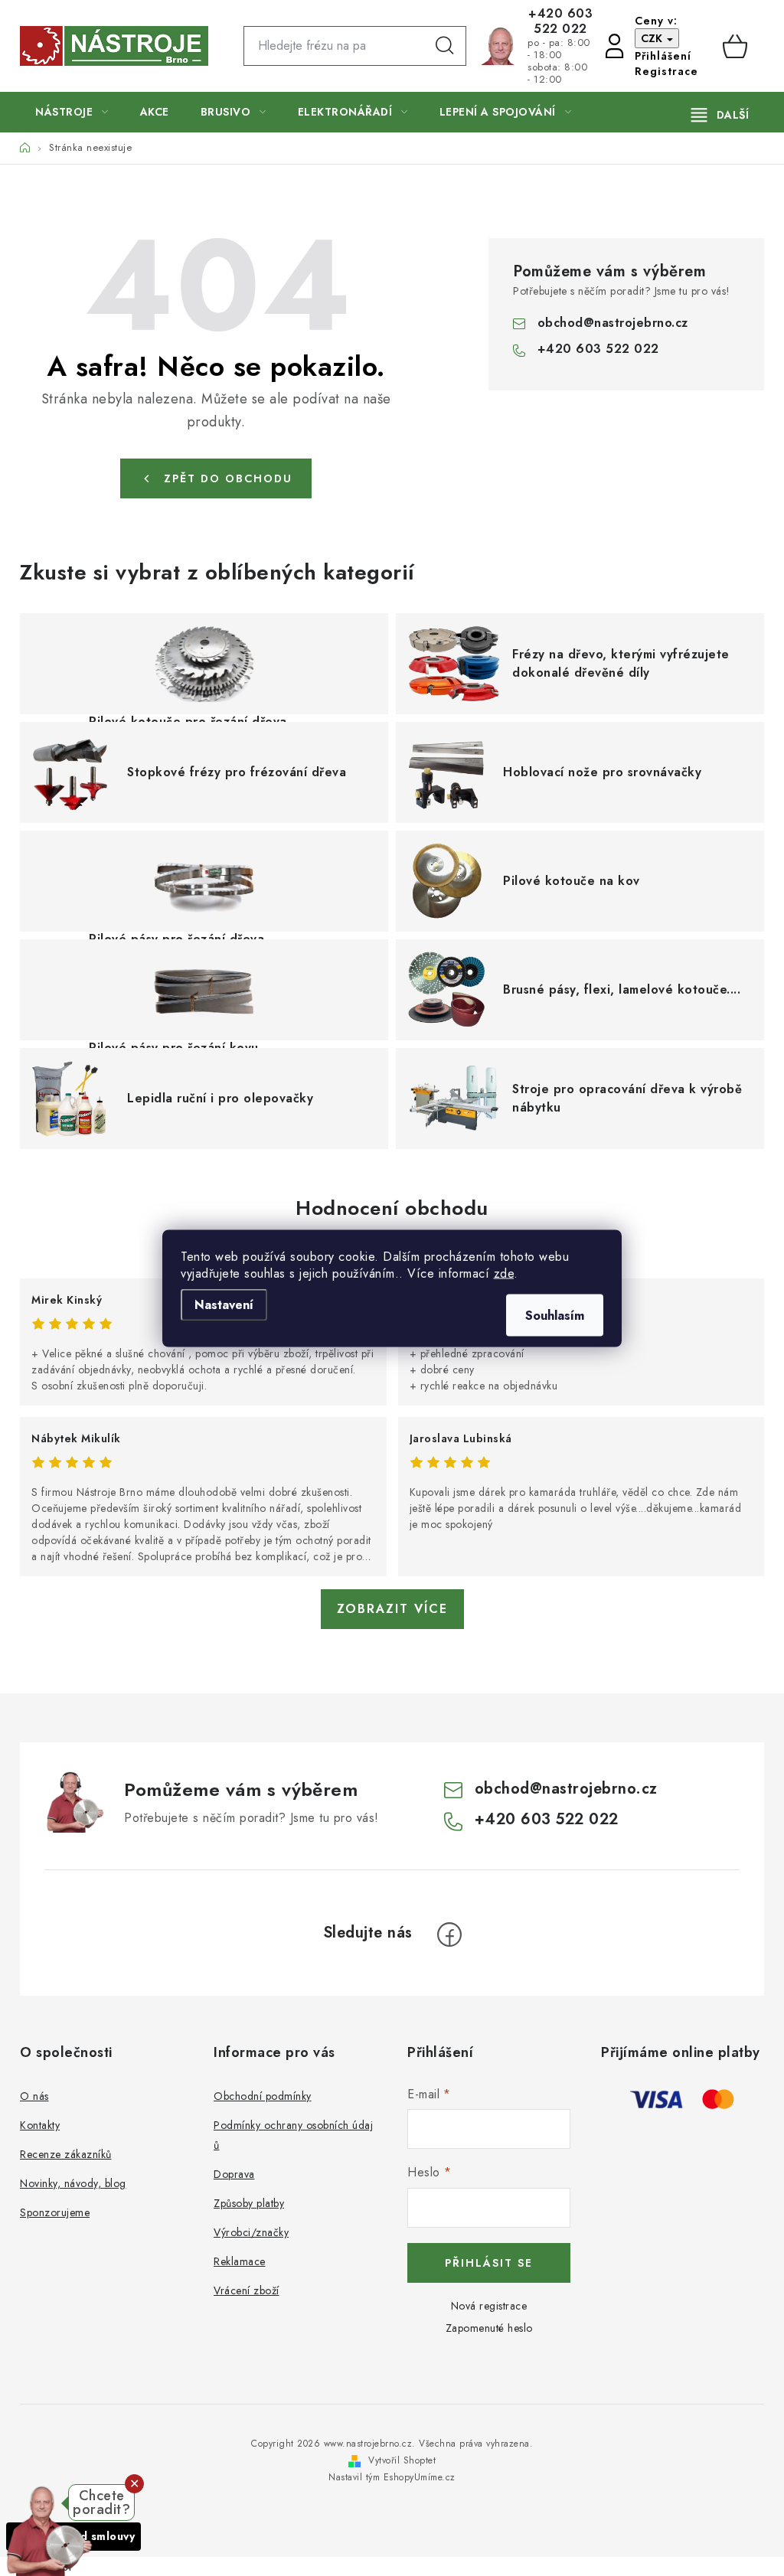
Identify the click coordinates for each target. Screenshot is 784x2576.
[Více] (720, 115)
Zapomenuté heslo (489, 2328)
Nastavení (224, 1304)
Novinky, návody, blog (73, 2183)
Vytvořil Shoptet (402, 2460)
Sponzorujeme (55, 2212)
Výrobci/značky (251, 2232)
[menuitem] (72, 112)
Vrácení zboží (247, 2290)
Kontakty (40, 2125)
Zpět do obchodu (228, 478)
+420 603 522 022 (560, 21)
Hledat (445, 46)
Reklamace (240, 2261)
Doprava (234, 2174)
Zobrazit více (392, 1609)
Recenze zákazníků (66, 2154)
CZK (653, 38)
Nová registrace (489, 2306)
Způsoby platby (249, 2203)
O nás (34, 2096)
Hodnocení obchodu (392, 1208)
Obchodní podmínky (263, 2096)
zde (504, 1273)
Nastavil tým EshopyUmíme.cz (392, 2477)
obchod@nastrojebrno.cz (613, 323)
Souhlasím (555, 1315)
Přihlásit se (489, 2263)
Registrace (666, 71)
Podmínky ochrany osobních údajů (293, 2135)
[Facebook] (449, 1934)
